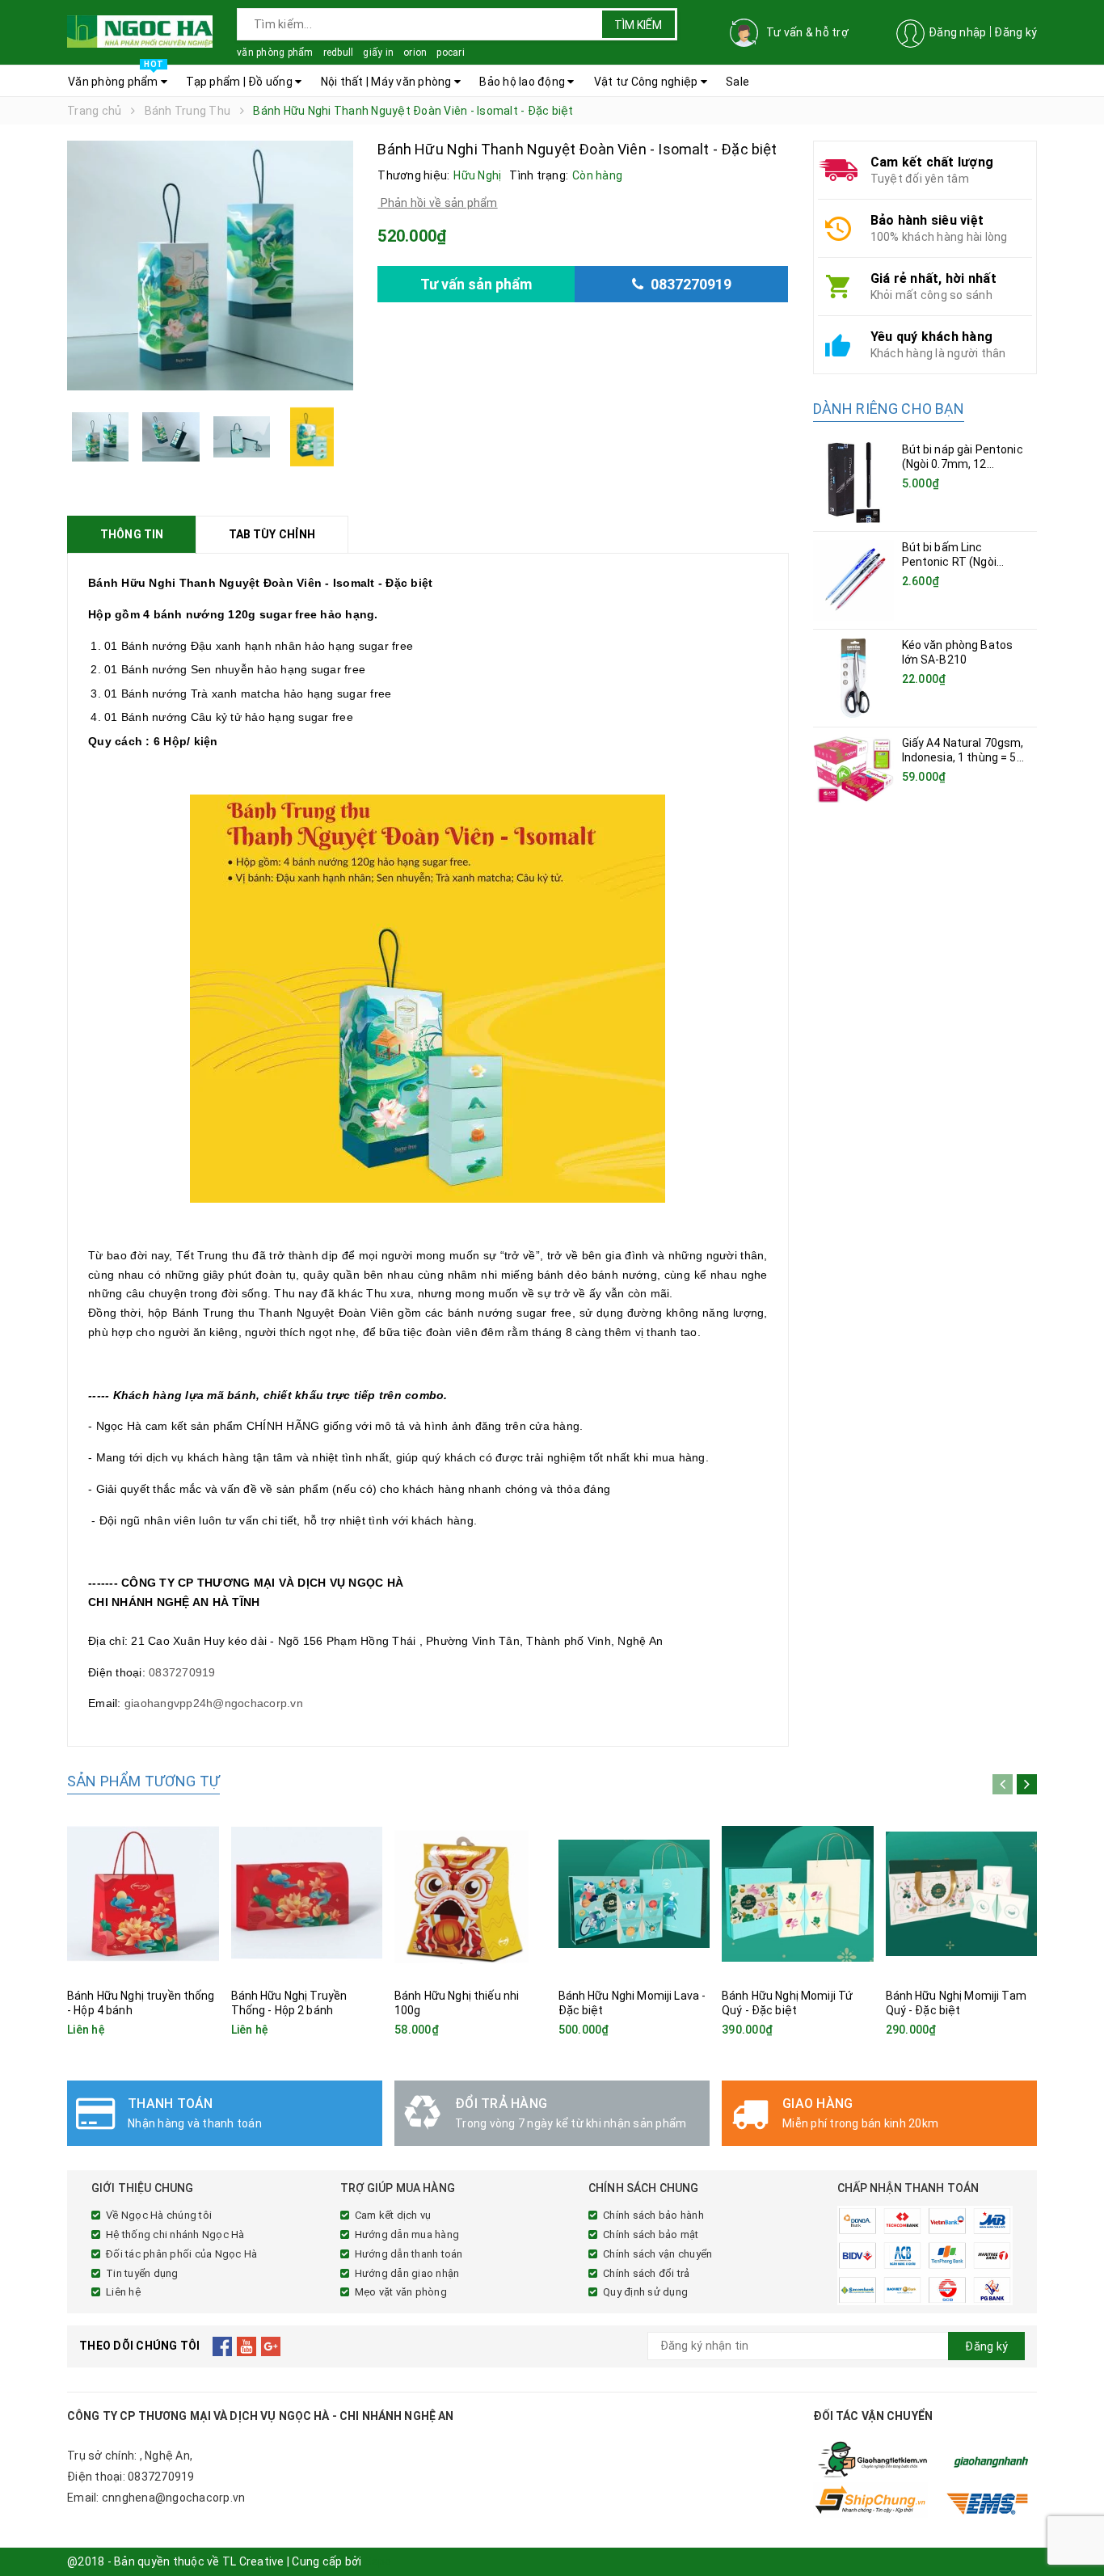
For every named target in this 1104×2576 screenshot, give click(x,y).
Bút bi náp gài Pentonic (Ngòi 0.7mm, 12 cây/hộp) (963, 464)
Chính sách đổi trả (647, 2273)
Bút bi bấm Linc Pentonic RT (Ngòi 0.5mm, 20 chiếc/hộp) (960, 562)
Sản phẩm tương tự (143, 1781)
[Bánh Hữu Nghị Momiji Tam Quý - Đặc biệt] (962, 1893)
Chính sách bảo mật (651, 2235)
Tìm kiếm (638, 25)
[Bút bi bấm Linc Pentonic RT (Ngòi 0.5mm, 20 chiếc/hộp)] (853, 580)
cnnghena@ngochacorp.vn (174, 2498)
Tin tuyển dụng (142, 2273)
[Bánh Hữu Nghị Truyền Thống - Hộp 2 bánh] (307, 1893)
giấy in (378, 53)
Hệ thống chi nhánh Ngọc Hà (175, 2235)
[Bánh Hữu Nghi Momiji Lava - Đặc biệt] (634, 1893)
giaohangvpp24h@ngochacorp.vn (214, 1703)
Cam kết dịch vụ (393, 2215)
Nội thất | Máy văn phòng (388, 82)
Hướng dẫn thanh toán (409, 2254)
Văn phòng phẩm (116, 77)
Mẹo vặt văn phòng (401, 2292)
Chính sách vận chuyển (657, 2254)
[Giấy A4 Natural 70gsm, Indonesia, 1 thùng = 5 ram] (853, 769)
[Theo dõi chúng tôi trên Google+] (271, 2346)
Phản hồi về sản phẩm (437, 203)
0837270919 (182, 1672)
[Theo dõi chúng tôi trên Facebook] (223, 2346)
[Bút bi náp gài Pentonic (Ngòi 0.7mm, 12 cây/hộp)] (853, 483)
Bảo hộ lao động (523, 82)
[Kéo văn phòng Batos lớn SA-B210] (853, 678)
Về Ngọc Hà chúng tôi (159, 2215)
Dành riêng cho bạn (889, 409)
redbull (339, 53)
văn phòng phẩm (275, 53)
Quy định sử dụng (645, 2292)
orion (415, 53)
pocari (451, 53)
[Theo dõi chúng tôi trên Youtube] (247, 2346)
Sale (737, 82)
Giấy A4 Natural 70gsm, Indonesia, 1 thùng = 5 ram (963, 757)
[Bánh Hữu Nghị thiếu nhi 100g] (470, 1893)
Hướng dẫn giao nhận (407, 2273)
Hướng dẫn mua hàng (407, 2235)
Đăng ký (1016, 32)
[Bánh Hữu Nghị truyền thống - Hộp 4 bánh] (143, 1893)
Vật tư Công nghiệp (647, 82)
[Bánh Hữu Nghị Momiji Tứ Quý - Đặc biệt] (798, 1893)
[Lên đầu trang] (1076, 2528)
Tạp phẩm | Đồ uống (240, 82)
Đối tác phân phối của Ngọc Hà (181, 2254)
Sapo (378, 2561)
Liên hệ (123, 2292)
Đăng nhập (957, 32)
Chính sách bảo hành (653, 2215)
